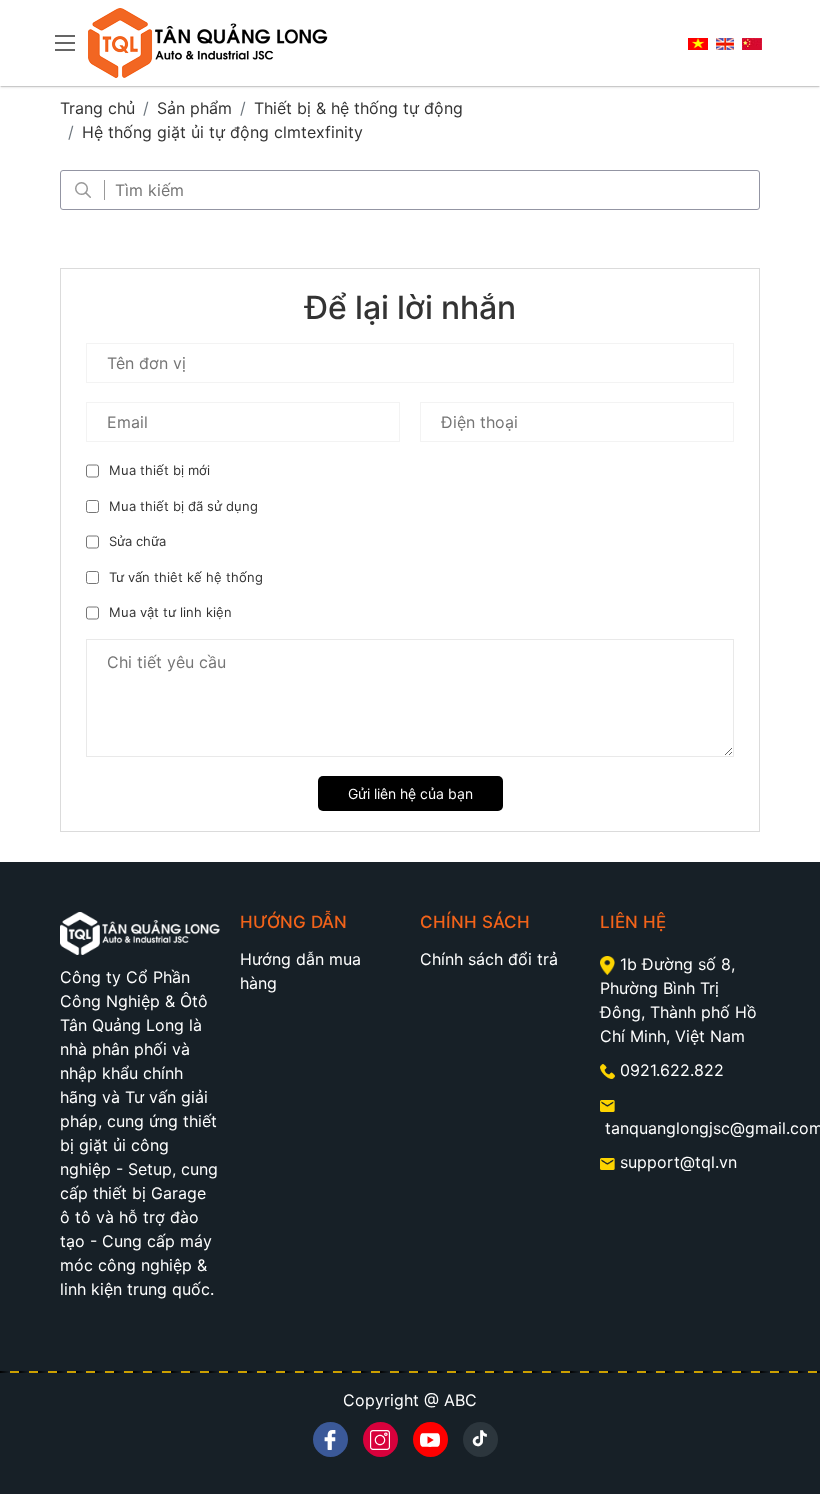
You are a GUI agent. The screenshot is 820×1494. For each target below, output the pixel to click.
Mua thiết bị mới (159, 470)
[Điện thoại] (610, 1070)
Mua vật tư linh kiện (170, 612)
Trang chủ (97, 108)
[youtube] (430, 1439)
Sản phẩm (194, 108)
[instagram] (380, 1439)
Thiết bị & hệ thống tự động (358, 108)
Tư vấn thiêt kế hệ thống (186, 577)
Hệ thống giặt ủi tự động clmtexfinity (222, 132)
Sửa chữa (137, 541)
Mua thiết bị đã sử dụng (183, 506)
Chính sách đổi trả (489, 959)
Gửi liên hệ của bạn (410, 793)
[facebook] (330, 1439)
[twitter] (480, 1439)
